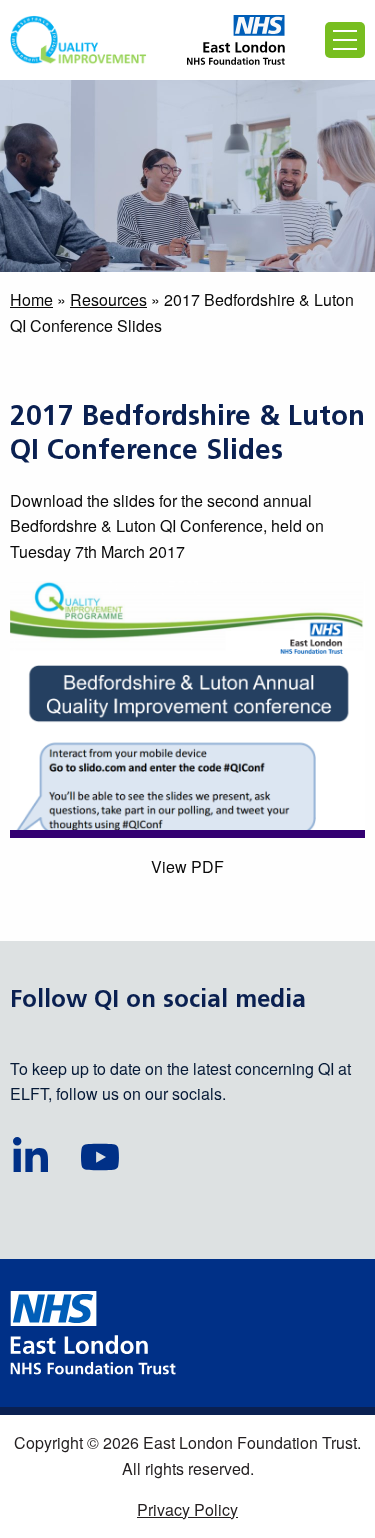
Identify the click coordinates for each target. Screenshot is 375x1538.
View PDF (187, 866)
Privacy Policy (187, 1509)
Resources (108, 299)
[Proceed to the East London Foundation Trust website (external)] (236, 40)
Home (31, 299)
